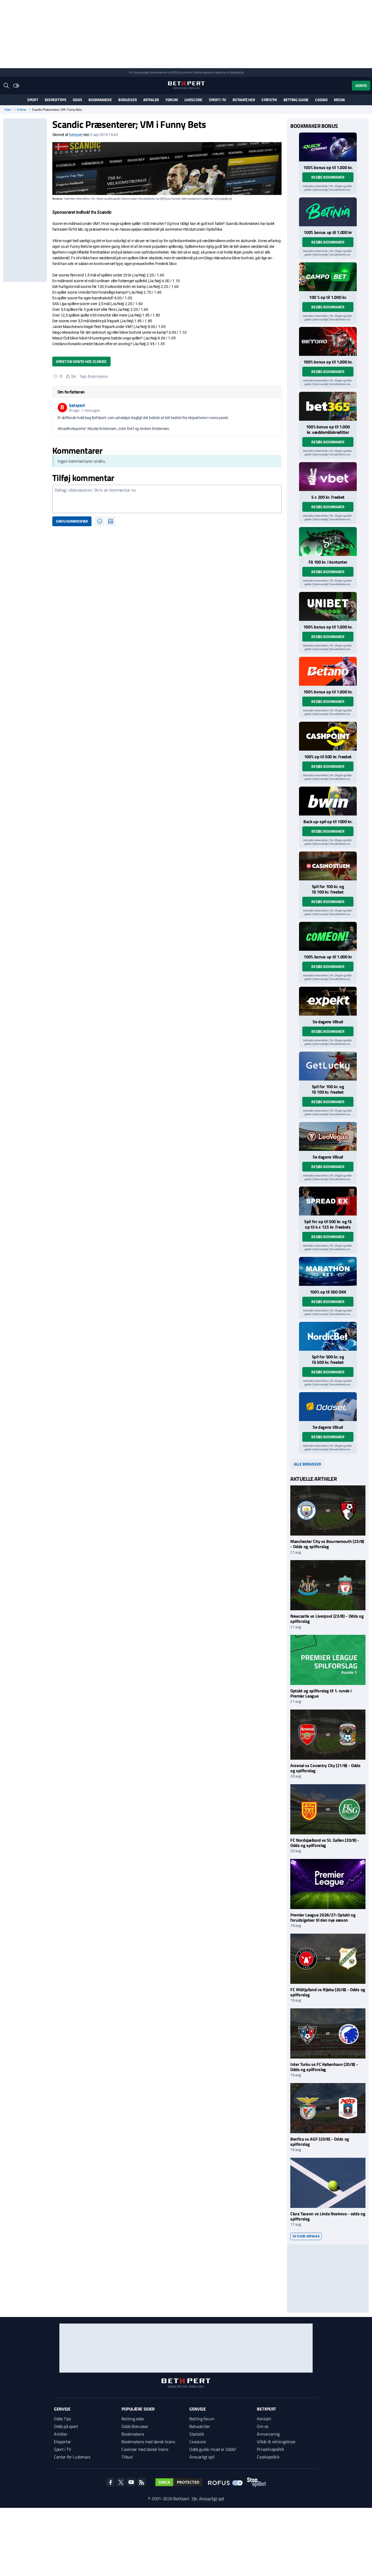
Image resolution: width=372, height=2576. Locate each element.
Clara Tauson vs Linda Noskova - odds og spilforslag (328, 2216)
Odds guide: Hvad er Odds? (213, 2449)
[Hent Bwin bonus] (328, 801)
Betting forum (202, 2419)
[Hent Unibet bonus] (328, 606)
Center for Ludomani (72, 2457)
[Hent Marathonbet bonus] (328, 1271)
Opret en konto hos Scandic (81, 361)
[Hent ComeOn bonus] (328, 936)
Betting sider (133, 2419)
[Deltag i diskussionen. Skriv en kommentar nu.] (167, 499)
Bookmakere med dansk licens (148, 2442)
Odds (77, 100)
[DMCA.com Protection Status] (179, 2482)
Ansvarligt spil (202, 2457)
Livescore (193, 100)
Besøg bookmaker (328, 177)
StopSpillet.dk (237, 72)
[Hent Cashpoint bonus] (328, 736)
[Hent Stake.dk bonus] (328, 541)
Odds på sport (66, 2426)
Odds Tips (62, 2419)
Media (339, 100)
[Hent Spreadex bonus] (328, 1201)
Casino (321, 100)
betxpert (76, 135)
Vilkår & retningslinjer (276, 2442)
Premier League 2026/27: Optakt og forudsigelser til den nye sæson (323, 1917)
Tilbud (127, 2457)
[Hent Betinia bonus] (328, 212)
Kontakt (264, 2419)
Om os (262, 2426)
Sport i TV (217, 100)
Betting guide (296, 100)
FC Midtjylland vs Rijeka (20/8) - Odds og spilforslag (328, 1992)
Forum (172, 100)
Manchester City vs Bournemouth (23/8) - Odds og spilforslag (327, 1544)
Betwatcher (244, 100)
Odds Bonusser (135, 2426)
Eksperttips (56, 100)
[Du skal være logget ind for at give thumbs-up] (56, 376)
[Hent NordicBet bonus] (328, 1336)
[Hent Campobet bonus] (328, 277)
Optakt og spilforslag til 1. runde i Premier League (321, 1693)
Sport (33, 100)
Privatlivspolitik (271, 2449)
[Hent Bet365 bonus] (328, 406)
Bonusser (127, 100)
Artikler (151, 100)
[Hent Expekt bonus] (328, 1001)
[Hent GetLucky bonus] (328, 1066)
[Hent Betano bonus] (328, 671)
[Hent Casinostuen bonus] (328, 866)
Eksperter (62, 2442)
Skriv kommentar (72, 521)
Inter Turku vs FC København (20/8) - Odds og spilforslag (324, 2067)
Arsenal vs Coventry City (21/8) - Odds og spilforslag (325, 1768)
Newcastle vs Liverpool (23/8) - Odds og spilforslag (327, 1619)
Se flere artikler (306, 2236)
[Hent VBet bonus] (328, 477)
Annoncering (268, 2434)
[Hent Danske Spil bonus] (328, 1407)
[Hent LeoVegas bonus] (328, 1136)
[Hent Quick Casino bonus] (328, 147)
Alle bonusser (307, 1464)
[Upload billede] (111, 521)
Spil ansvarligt (142, 72)
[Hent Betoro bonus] (328, 341)
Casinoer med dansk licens (145, 2449)
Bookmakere (100, 100)
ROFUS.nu (177, 72)
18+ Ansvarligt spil (208, 2499)
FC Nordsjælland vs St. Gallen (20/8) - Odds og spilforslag (325, 1843)
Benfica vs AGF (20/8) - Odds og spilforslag (320, 2142)
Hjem (8, 110)
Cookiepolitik (268, 2457)
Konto (361, 85)
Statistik (269, 100)
